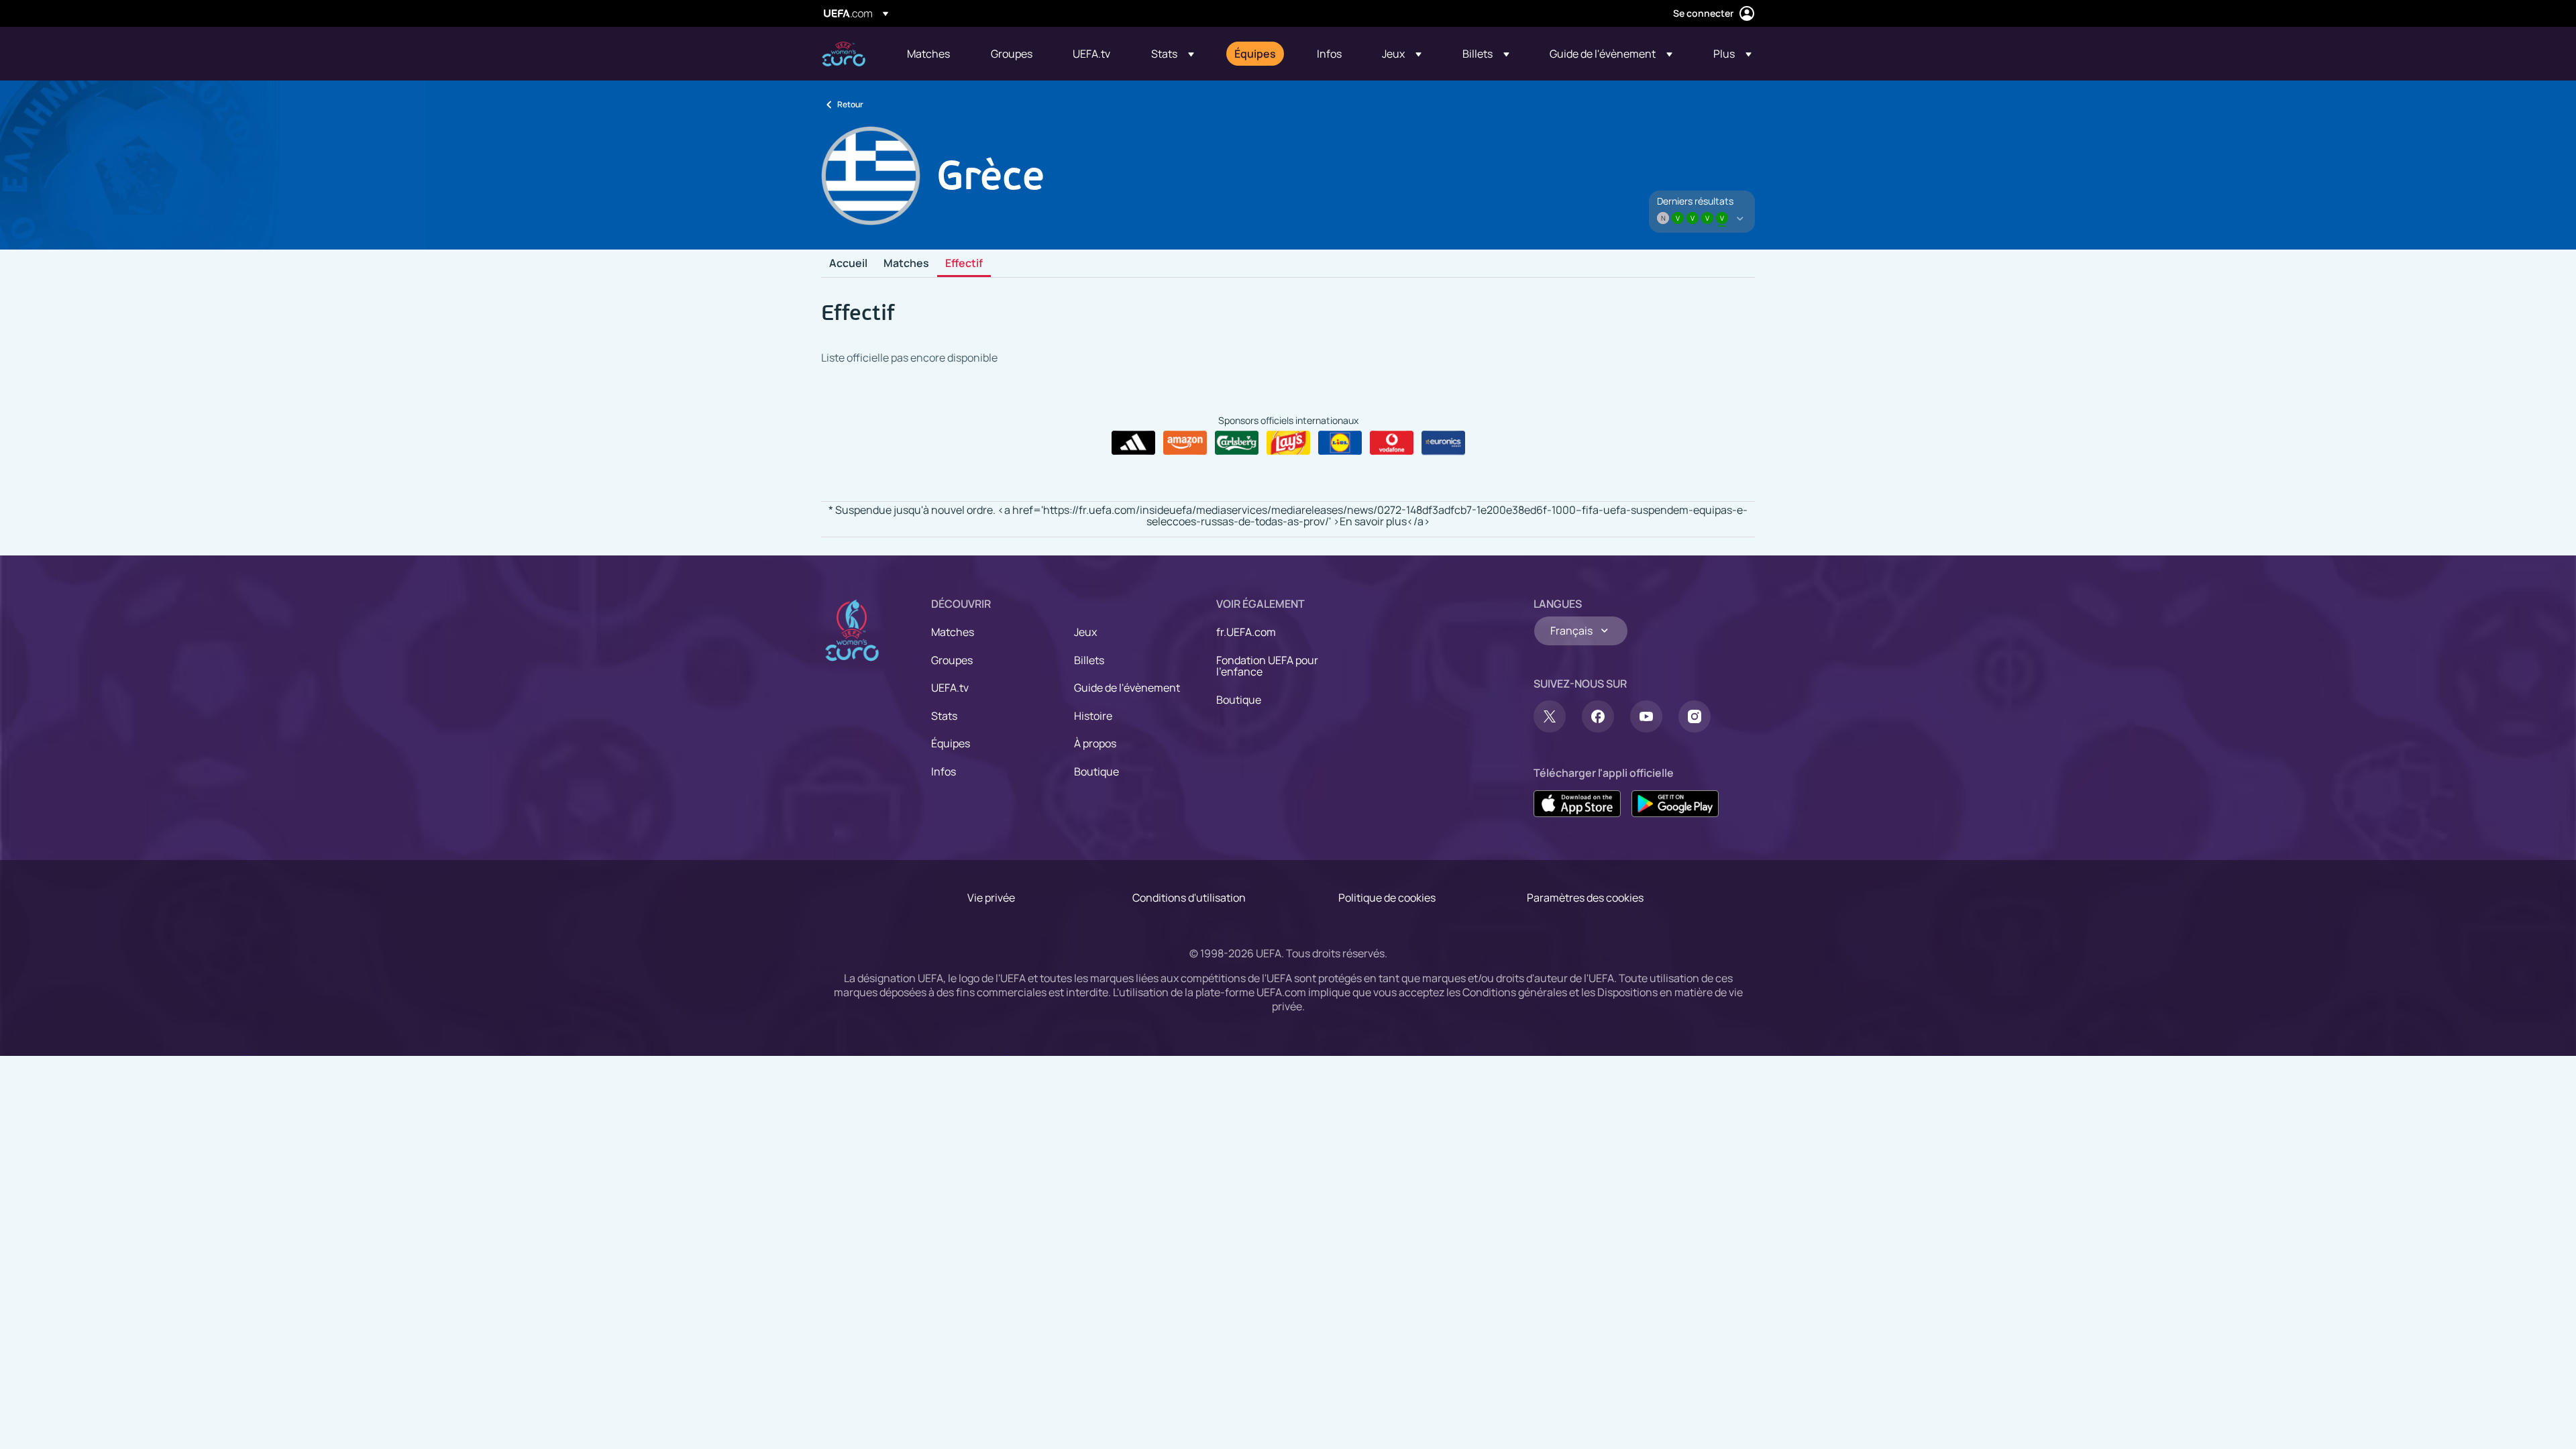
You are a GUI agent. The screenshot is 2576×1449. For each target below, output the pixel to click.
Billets (1089, 660)
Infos (944, 771)
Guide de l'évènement (1127, 688)
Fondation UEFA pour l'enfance (1267, 666)
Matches (906, 264)
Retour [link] (850, 104)
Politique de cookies (1387, 898)
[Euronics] (1443, 443)
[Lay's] (1288, 443)
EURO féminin (844, 54)
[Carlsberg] (1237, 443)
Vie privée (991, 898)
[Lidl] (1340, 443)
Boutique (1096, 771)
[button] (1173, 54)
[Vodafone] (1392, 443)
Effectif (964, 264)
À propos (1095, 743)
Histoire (1093, 716)
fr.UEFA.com (1246, 632)
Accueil (848, 264)
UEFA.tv (950, 688)
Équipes (951, 743)
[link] (928, 54)
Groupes (952, 660)
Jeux (1085, 632)
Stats (944, 716)
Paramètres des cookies (1585, 898)
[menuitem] (932, 54)
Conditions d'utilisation (1189, 898)
